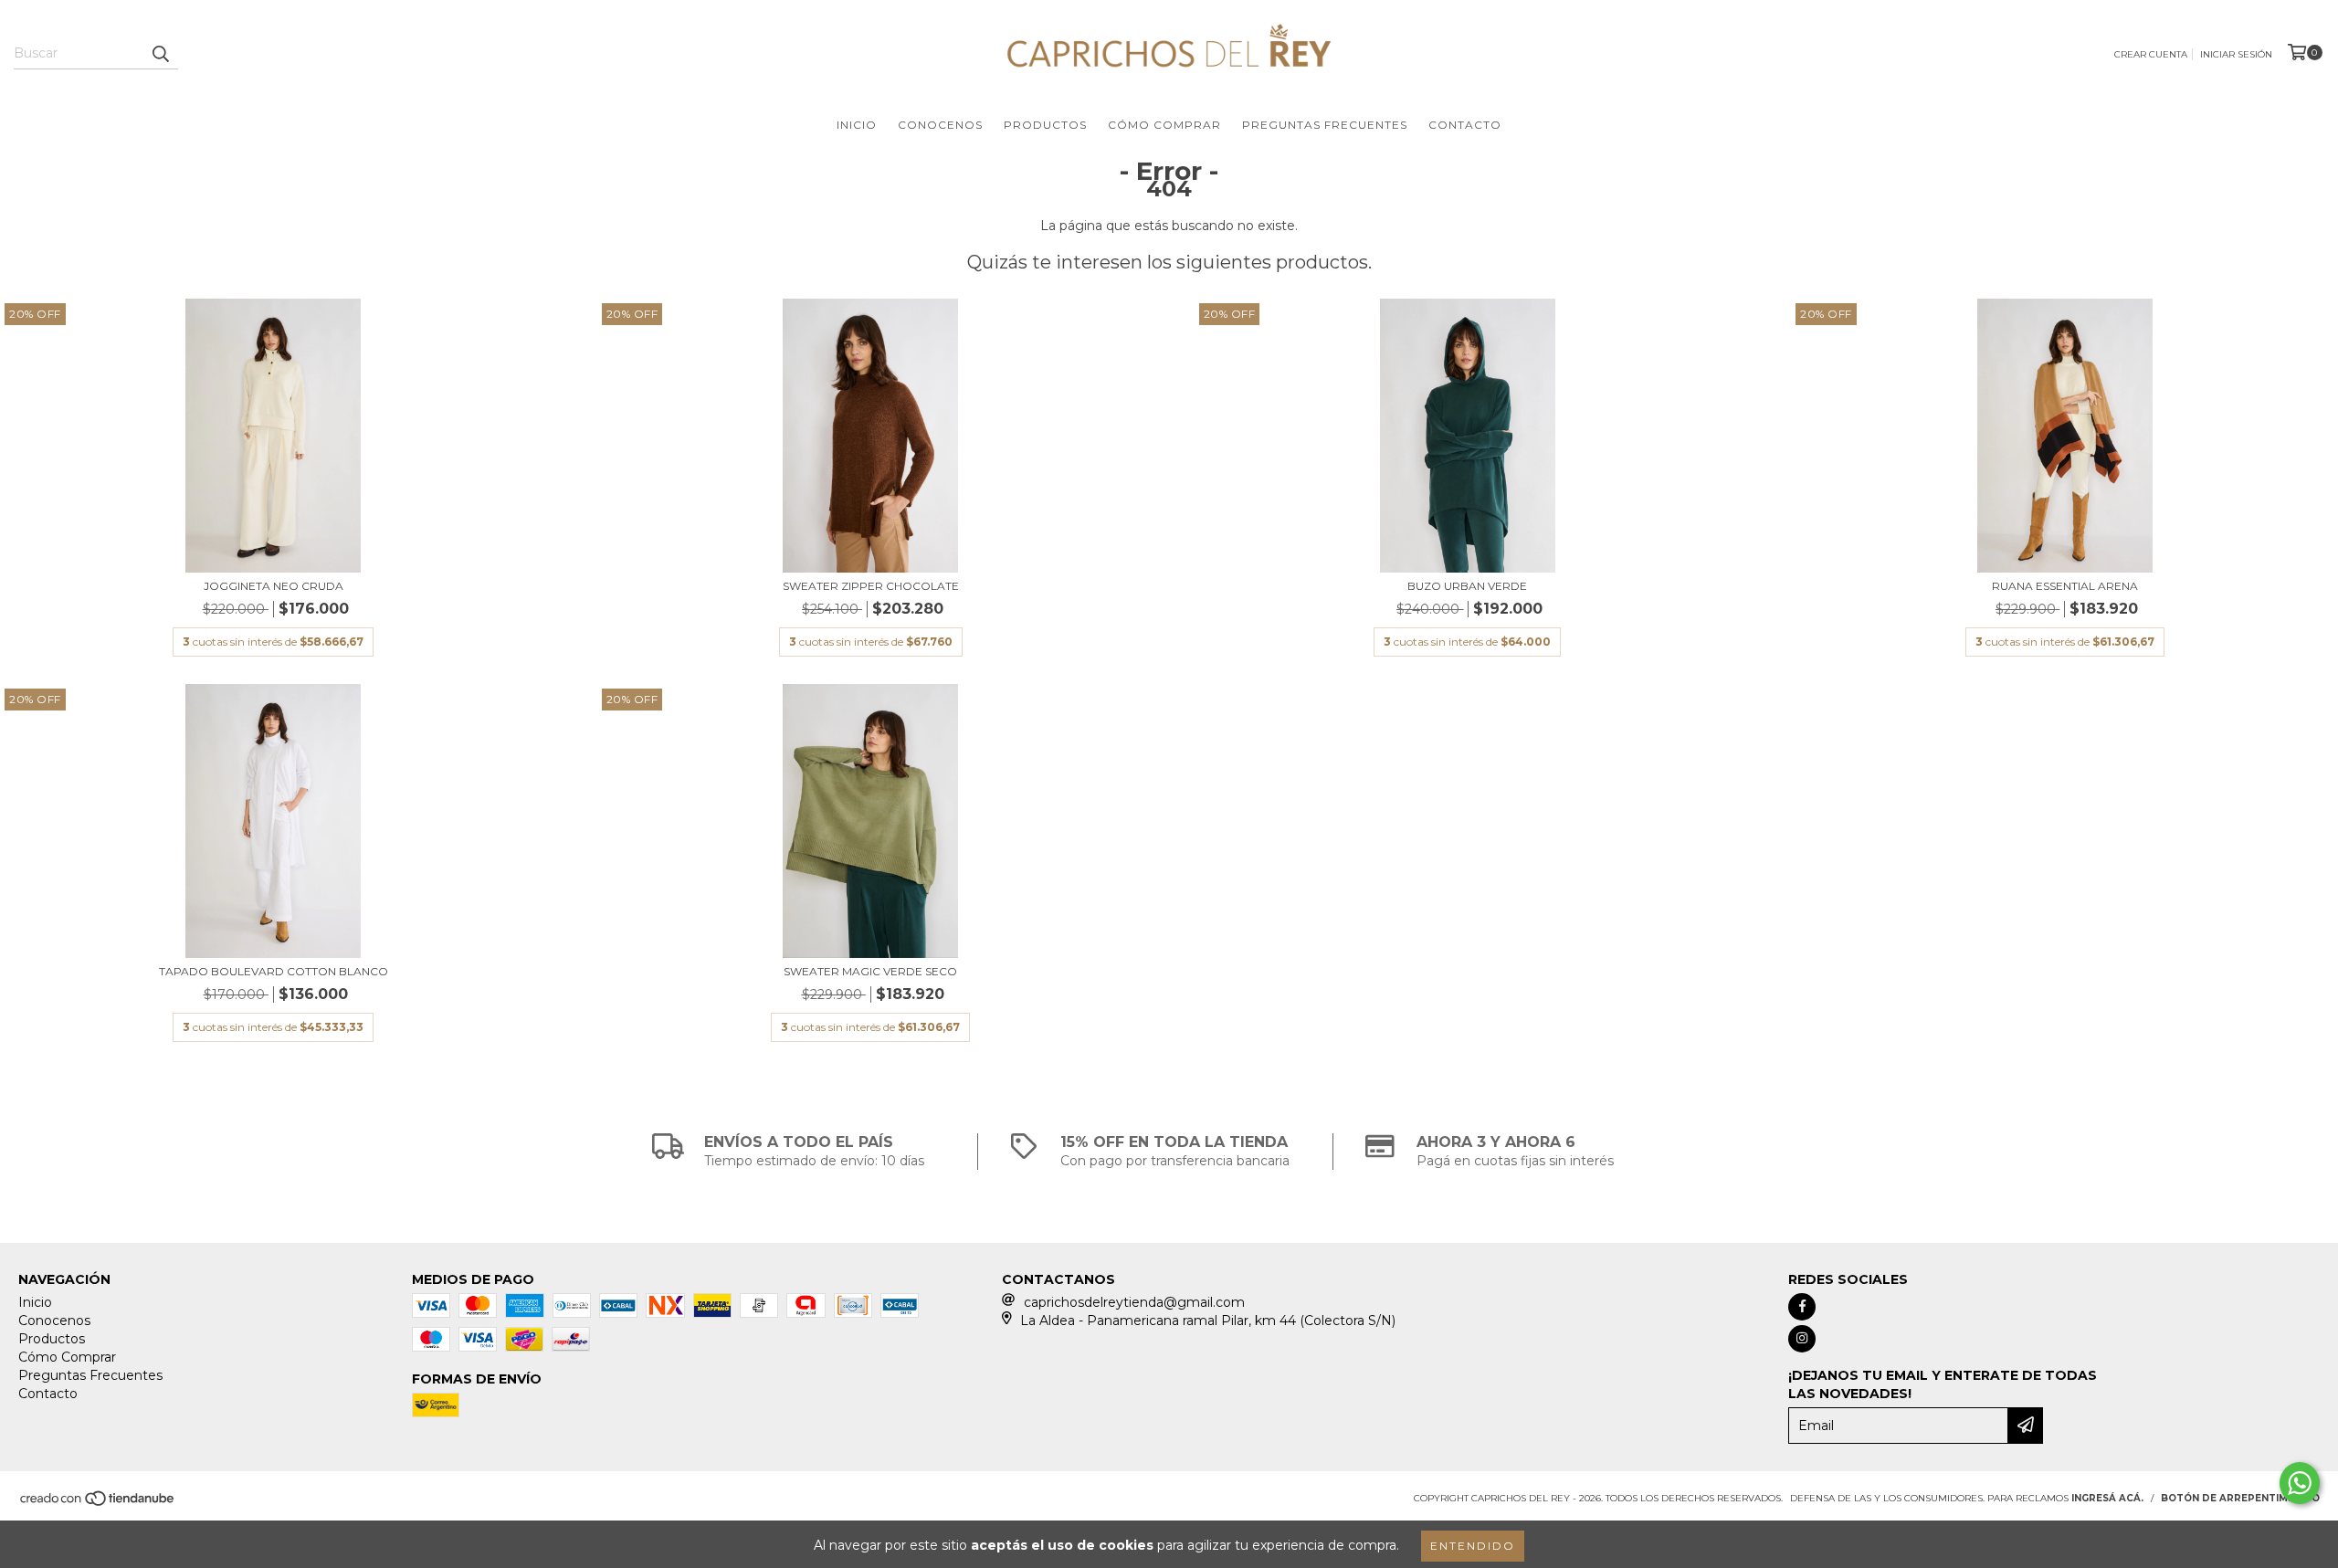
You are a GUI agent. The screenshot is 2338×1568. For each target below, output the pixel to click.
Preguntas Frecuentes (1325, 125)
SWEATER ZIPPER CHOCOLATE (871, 586)
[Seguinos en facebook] (1802, 1307)
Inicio (857, 125)
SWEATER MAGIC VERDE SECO (870, 971)
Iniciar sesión (2236, 54)
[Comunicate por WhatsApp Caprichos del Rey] (2300, 1483)
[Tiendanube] (98, 1504)
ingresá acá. (2107, 1498)
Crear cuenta (2151, 54)
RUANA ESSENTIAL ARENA (2065, 586)
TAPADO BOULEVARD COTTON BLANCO (274, 971)
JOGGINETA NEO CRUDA (274, 586)
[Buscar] (160, 53)
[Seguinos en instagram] (1802, 1339)
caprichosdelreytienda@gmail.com (1134, 1302)
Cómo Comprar (1164, 125)
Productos (1045, 125)
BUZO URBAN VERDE (1467, 586)
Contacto (1465, 125)
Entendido (1473, 1546)
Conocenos (940, 125)
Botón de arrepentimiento (2240, 1498)
